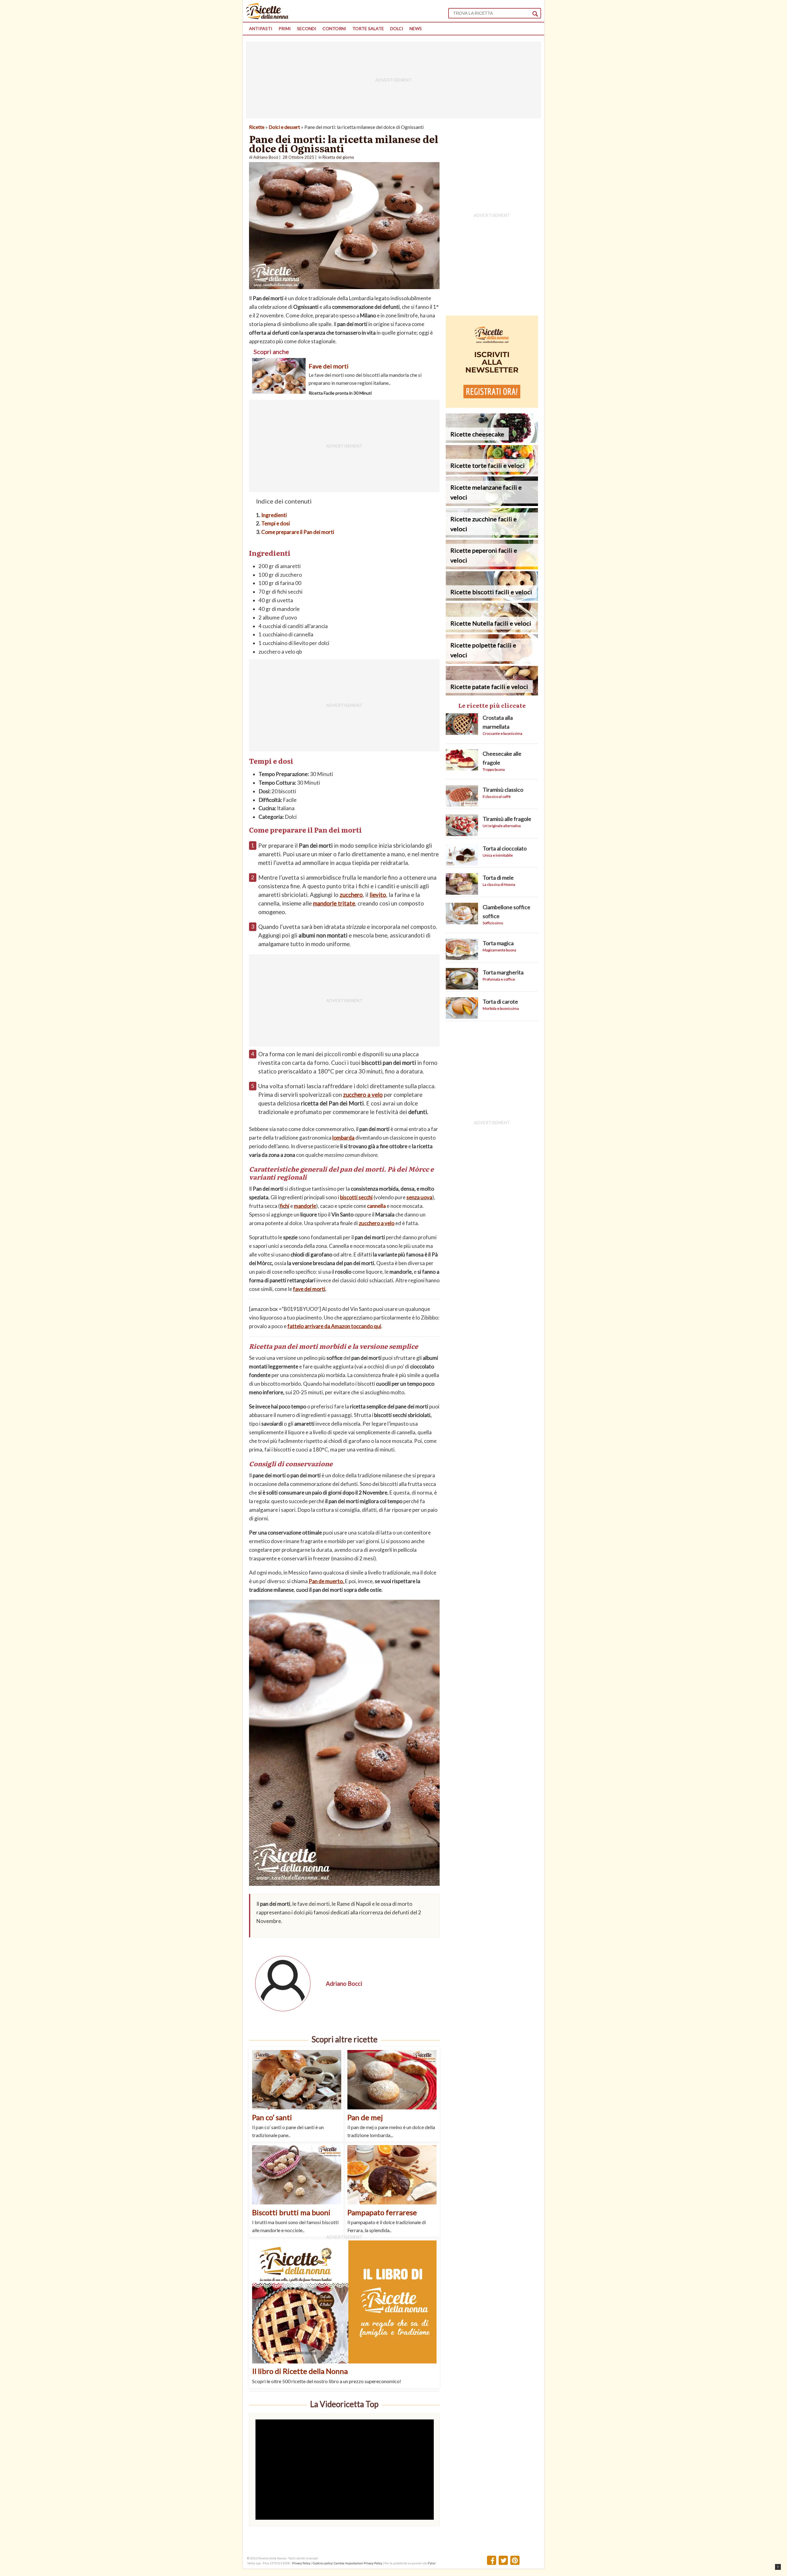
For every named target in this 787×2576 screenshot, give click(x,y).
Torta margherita (503, 972)
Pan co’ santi (272, 2117)
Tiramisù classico (503, 790)
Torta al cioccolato (505, 848)
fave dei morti (309, 1289)
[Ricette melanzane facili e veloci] (492, 504)
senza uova (419, 1197)
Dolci (397, 28)
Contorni (334, 28)
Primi (285, 28)
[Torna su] (778, 2567)
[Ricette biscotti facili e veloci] (492, 599)
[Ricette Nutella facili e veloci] (492, 630)
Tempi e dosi (276, 523)
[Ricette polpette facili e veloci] (492, 662)
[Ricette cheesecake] (492, 441)
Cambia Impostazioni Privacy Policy (358, 2563)
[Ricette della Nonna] (267, 17)
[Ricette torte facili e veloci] (492, 473)
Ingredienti (274, 515)
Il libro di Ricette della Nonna (300, 2371)
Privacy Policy (301, 2563)
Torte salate (368, 28)
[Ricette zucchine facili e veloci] (492, 536)
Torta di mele (498, 878)
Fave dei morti (329, 366)
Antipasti (261, 28)
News (416, 28)
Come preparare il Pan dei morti (298, 532)
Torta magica (498, 943)
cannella (376, 1206)
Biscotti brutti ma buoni (291, 2212)
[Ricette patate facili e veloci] (492, 693)
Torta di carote (500, 1001)
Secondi (307, 28)
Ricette (257, 127)
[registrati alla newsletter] (492, 406)
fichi (285, 1206)
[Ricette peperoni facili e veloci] (492, 567)
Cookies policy (322, 2563)
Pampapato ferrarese (382, 2212)
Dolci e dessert (284, 127)
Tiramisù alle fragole (507, 819)
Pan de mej (365, 2117)
